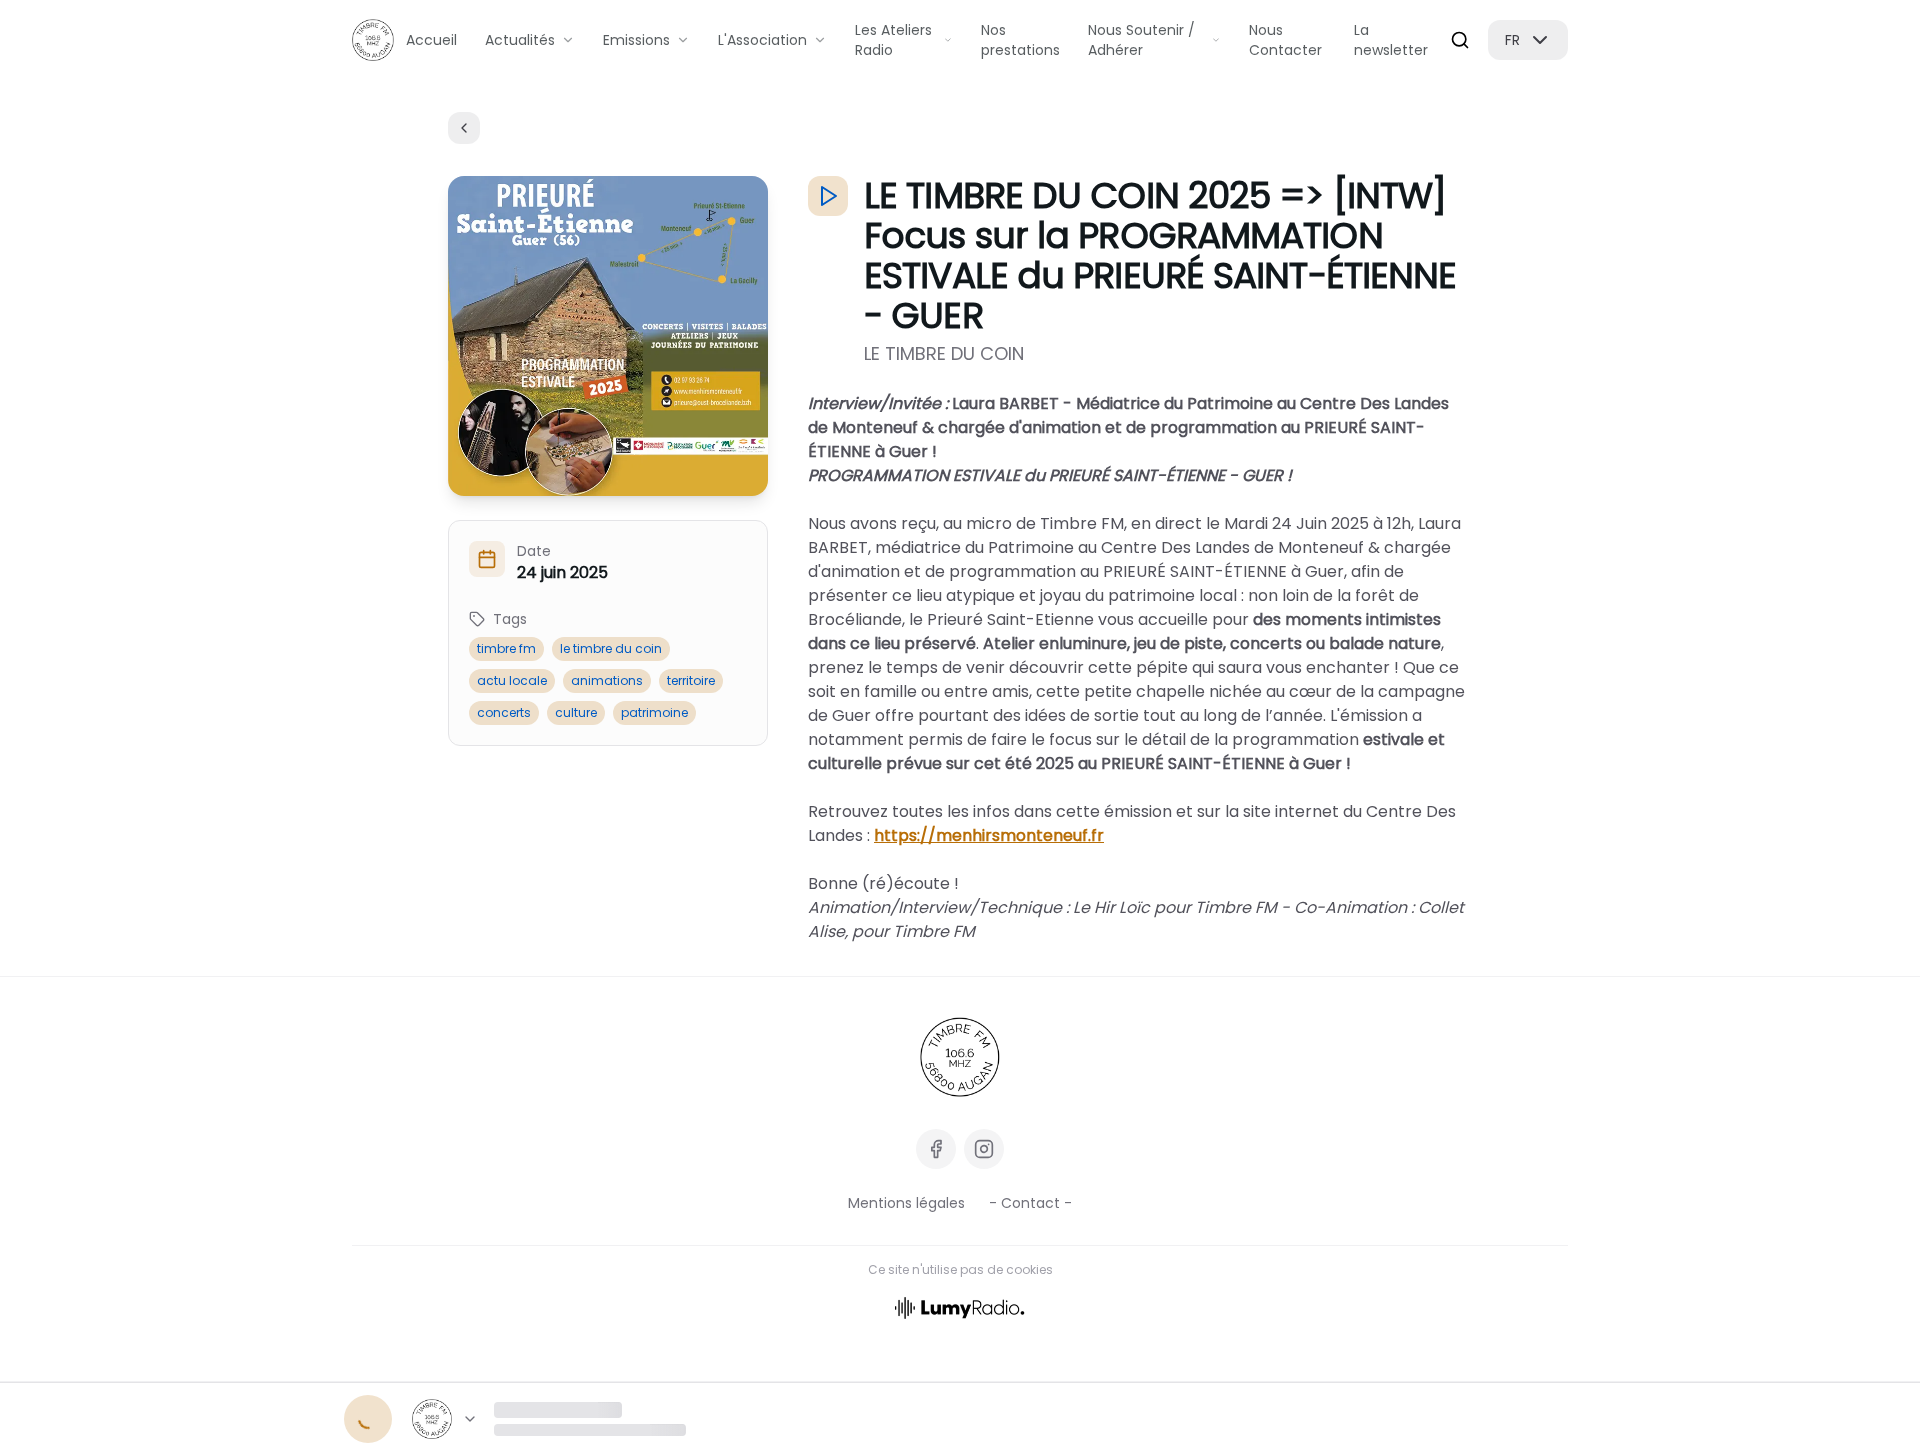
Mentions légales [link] (906, 1203)
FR (1512, 40)
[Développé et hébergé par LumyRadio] (960, 1306)
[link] (960, 1057)
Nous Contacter (1285, 40)
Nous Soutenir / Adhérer (1141, 40)
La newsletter (1391, 40)
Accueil (431, 40)
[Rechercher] (1460, 40)
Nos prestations (1020, 40)
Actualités (520, 40)
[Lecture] (368, 1419)
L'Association (762, 40)
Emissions (636, 40)
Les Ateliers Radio (893, 40)
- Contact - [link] (1030, 1203)
